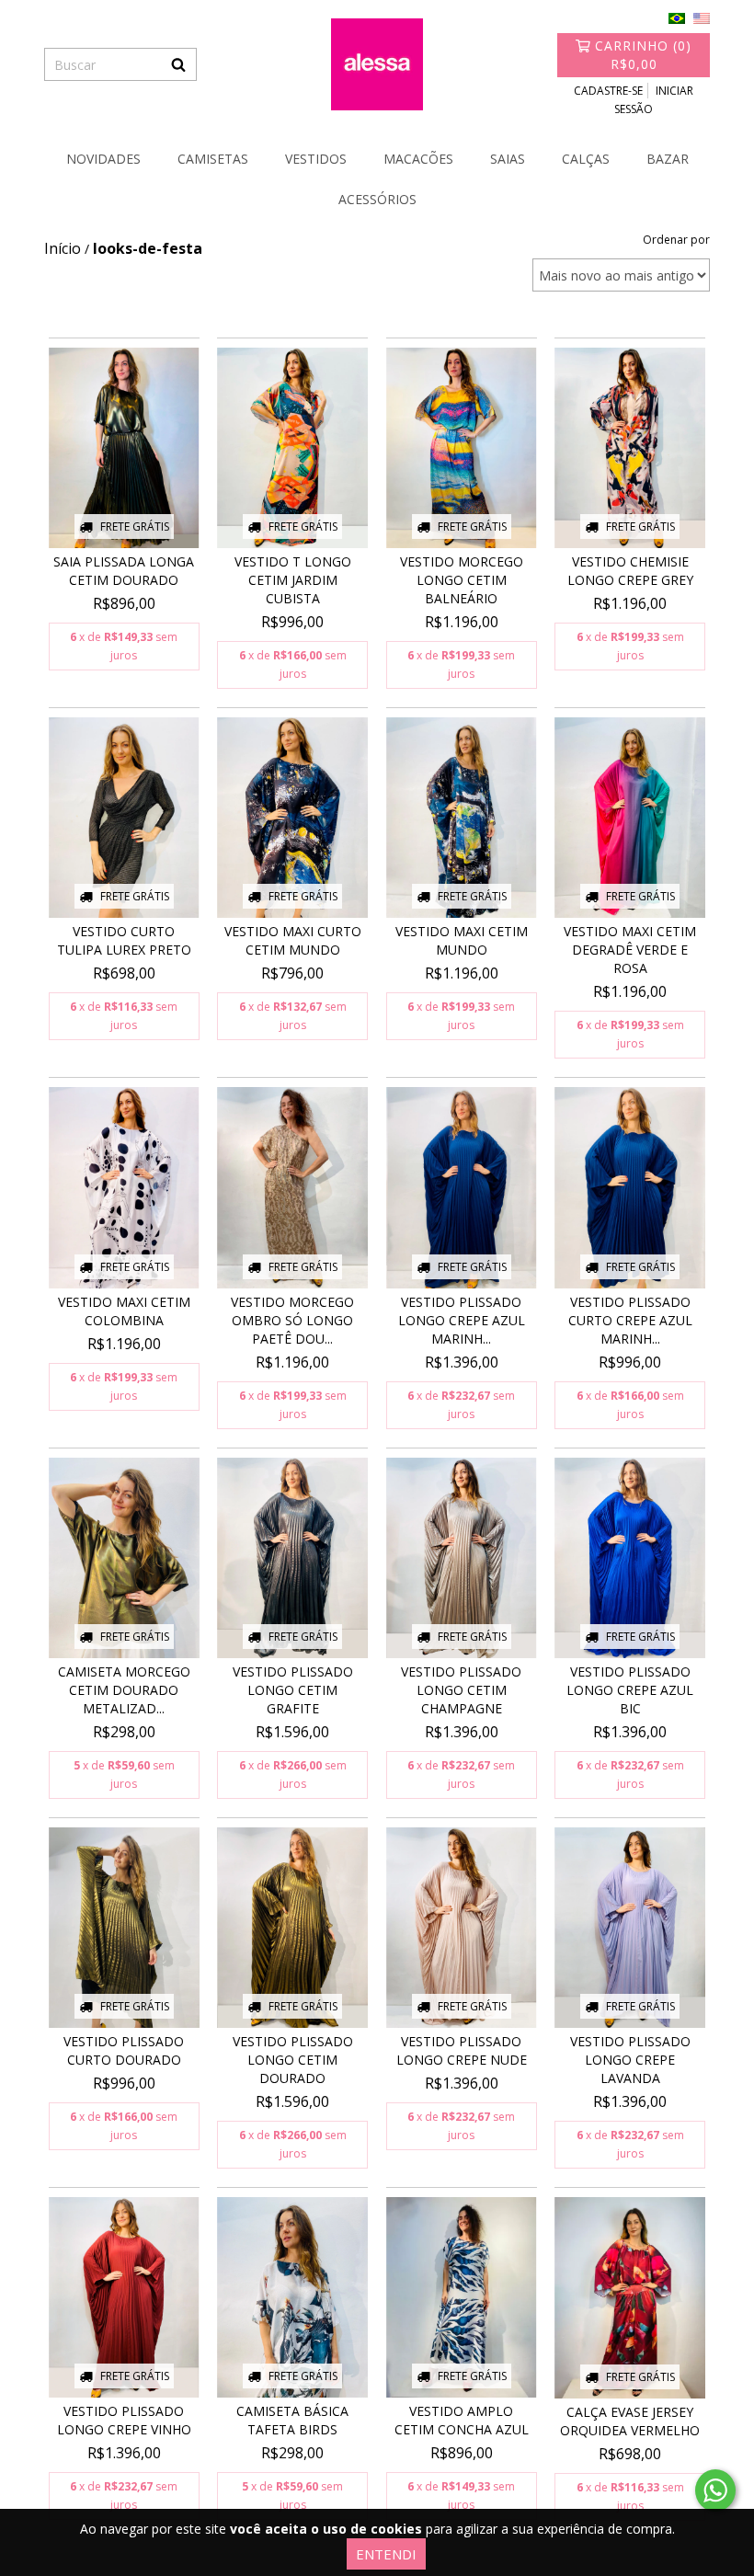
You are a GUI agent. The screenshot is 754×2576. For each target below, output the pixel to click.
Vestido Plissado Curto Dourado (124, 2050)
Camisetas (213, 159)
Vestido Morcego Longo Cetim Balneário (462, 580)
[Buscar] (178, 64)
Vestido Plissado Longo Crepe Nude (462, 2050)
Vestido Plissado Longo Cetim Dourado (293, 2060)
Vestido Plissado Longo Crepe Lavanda (630, 2060)
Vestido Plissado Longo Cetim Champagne (461, 1690)
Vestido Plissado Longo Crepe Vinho (124, 2420)
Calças (586, 159)
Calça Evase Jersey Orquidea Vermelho (630, 2421)
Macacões (418, 159)
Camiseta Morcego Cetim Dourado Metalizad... (124, 1690)
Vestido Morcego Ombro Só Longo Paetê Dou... (292, 1320)
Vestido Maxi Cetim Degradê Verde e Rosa (630, 950)
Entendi (386, 2554)
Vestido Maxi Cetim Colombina (124, 1311)
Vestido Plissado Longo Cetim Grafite (293, 1690)
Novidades (103, 159)
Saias (508, 159)
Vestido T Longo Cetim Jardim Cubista (293, 580)
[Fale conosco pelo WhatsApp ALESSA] (715, 2490)
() (643, 55)
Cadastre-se (608, 91)
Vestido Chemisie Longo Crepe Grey (630, 571)
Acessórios (377, 199)
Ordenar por (676, 240)
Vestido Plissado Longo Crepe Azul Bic (630, 1690)
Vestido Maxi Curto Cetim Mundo (293, 940)
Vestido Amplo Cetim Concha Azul (462, 2420)
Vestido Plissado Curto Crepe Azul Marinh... (630, 1320)
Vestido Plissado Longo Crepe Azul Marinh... (462, 1320)
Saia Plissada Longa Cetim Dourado (124, 571)
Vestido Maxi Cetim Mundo (462, 940)
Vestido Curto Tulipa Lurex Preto (124, 940)
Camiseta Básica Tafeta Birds (292, 2420)
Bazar (668, 159)
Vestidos (316, 159)
